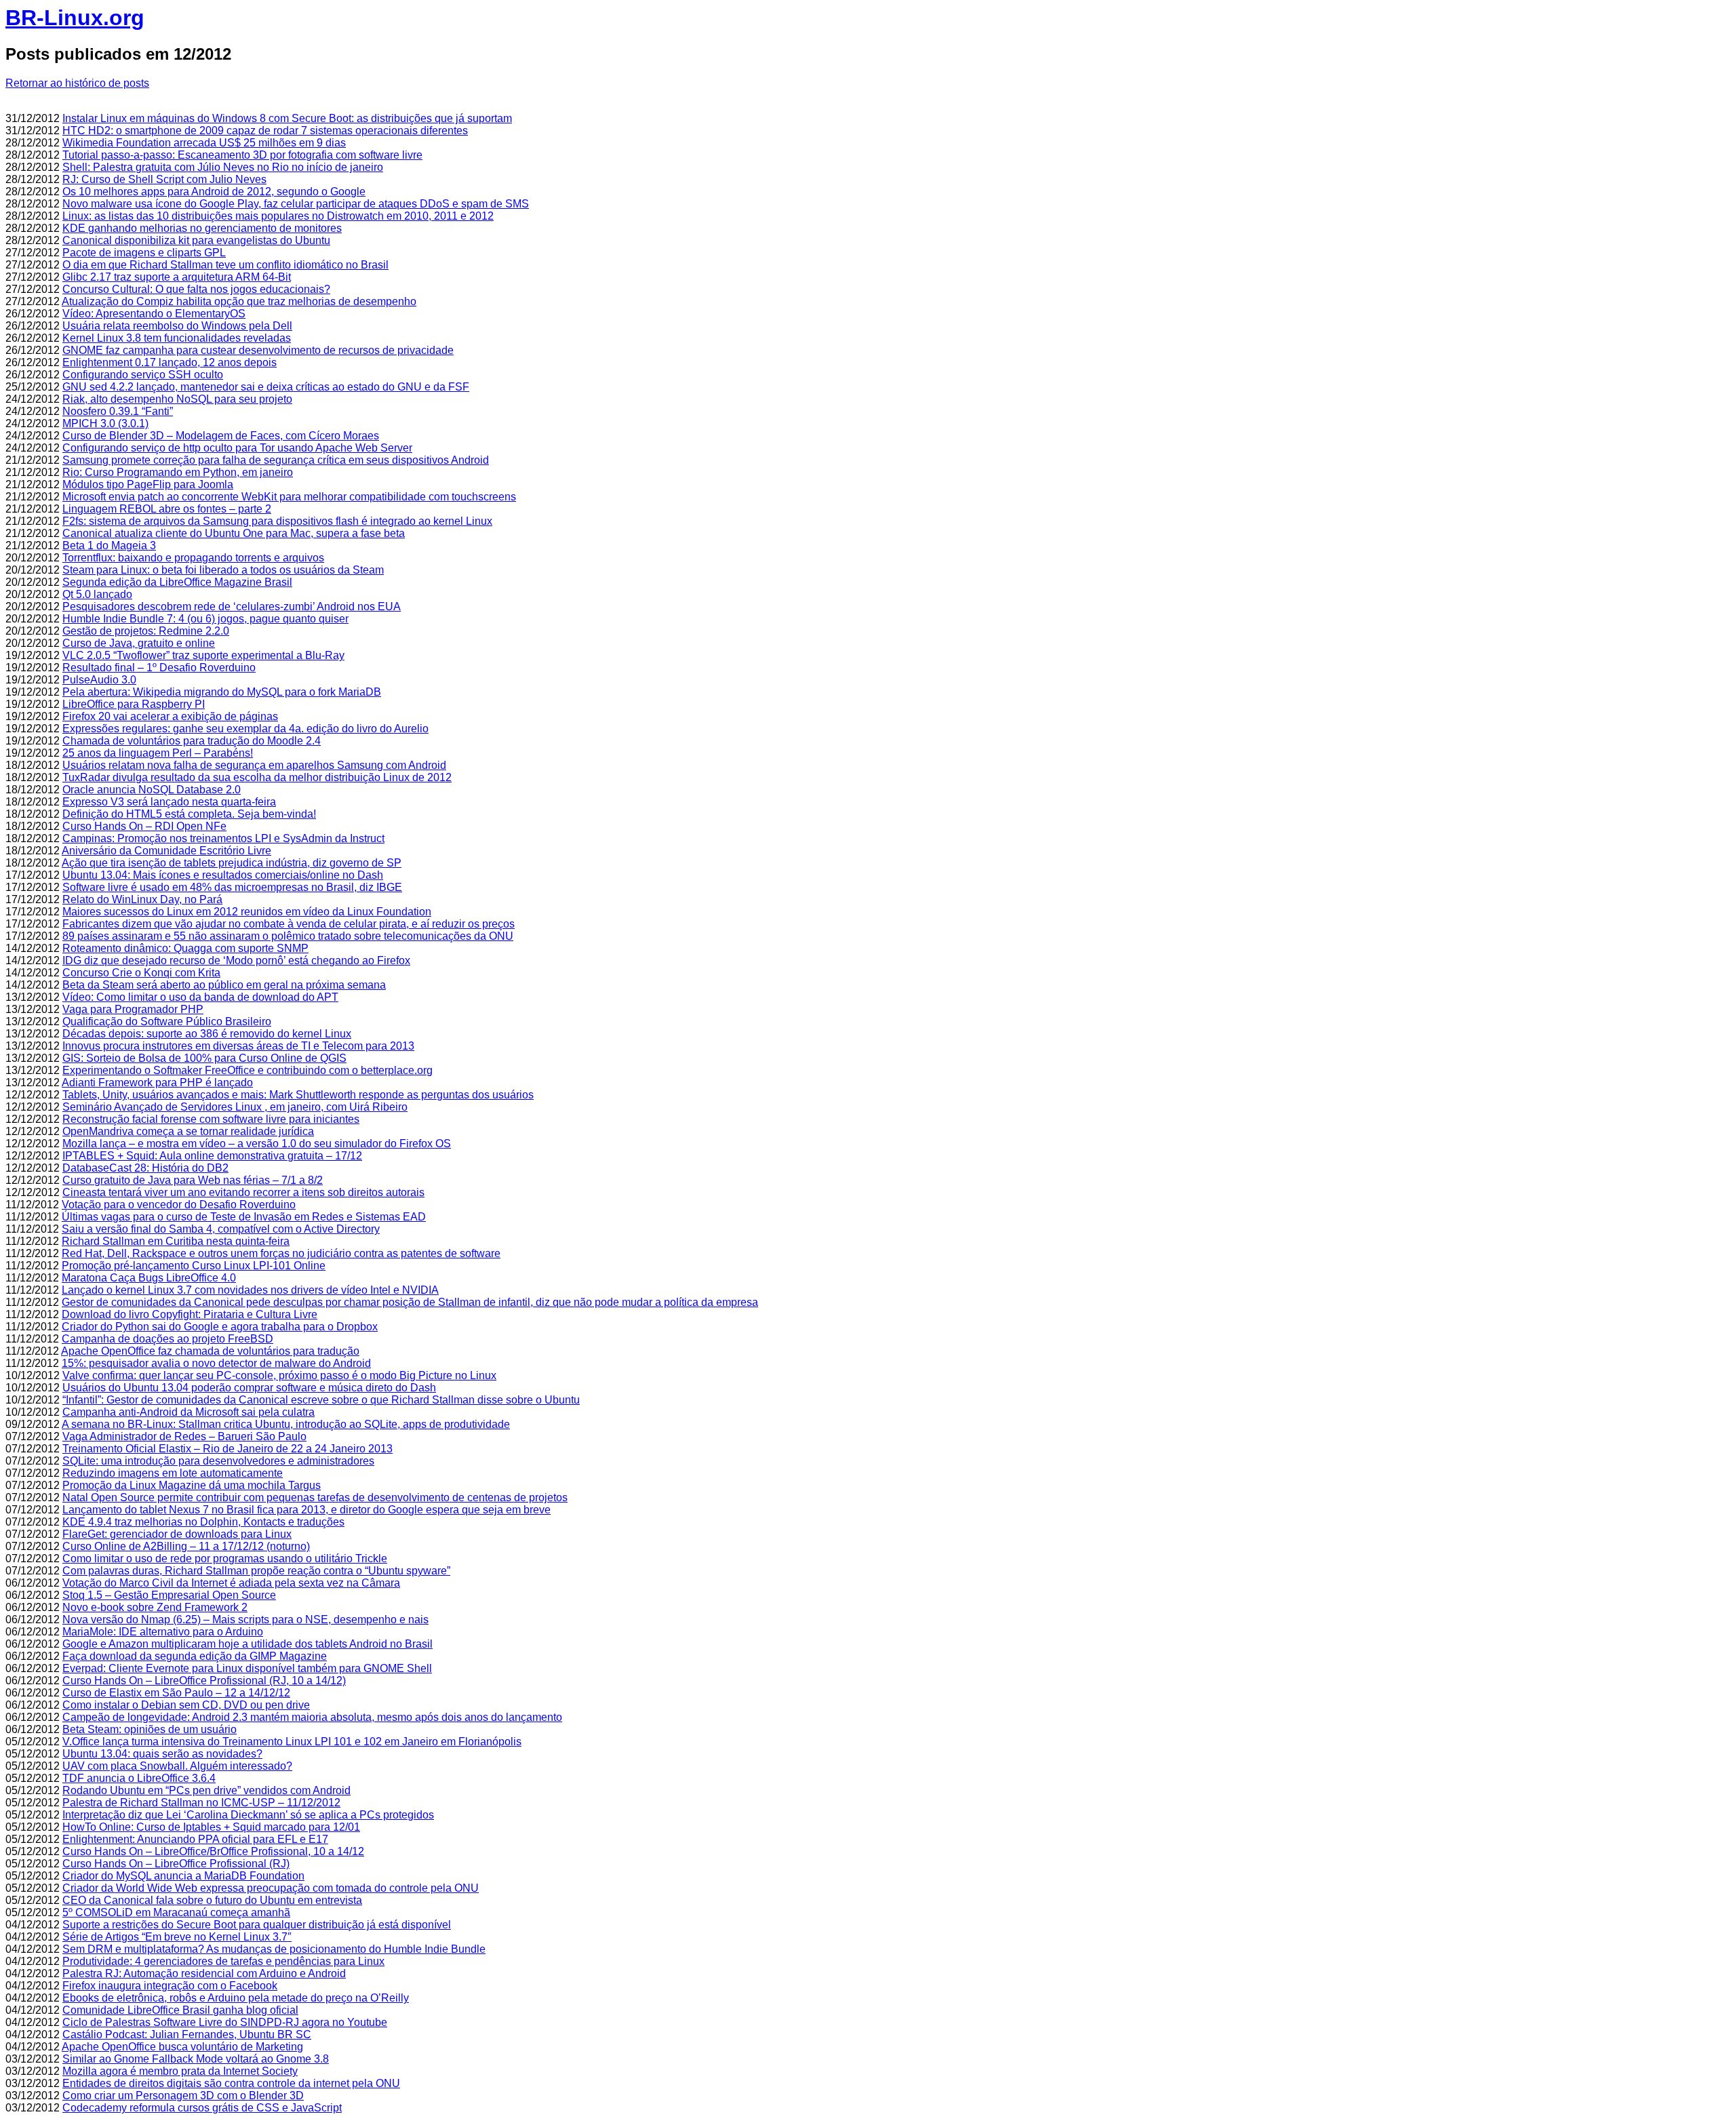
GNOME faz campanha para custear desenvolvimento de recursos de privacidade (258, 350)
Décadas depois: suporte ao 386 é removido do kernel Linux (207, 1034)
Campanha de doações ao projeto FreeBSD (167, 1339)
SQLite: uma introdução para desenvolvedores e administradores (218, 1461)
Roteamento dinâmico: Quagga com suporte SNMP (185, 948)
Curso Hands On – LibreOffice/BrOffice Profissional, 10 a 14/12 (213, 1851)
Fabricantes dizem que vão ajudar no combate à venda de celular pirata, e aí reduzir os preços (289, 924)
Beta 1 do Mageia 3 (109, 545)
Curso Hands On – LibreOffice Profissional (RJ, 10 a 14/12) (204, 1681)
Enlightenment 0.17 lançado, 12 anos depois (170, 362)
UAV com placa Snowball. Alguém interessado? (177, 1766)
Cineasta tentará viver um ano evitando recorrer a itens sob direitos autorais (243, 1192)
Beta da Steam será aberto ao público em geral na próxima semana (224, 985)
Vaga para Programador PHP (133, 1009)
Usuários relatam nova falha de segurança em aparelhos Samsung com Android (254, 765)
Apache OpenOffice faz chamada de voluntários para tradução (210, 1351)
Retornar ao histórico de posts (77, 83)
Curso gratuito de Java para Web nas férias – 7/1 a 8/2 (193, 1180)
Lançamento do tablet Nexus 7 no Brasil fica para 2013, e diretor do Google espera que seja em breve (307, 1510)
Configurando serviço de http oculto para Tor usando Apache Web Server (237, 448)
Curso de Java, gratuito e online (139, 643)
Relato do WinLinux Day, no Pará (142, 899)
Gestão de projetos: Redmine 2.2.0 (146, 631)
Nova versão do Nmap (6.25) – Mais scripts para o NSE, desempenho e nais (245, 1620)
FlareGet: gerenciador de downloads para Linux (177, 1534)
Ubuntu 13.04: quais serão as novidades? (162, 1754)
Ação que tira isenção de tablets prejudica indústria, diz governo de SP (232, 863)
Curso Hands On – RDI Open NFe (144, 826)
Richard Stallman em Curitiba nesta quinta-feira (176, 1241)
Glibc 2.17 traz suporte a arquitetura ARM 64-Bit (177, 277)
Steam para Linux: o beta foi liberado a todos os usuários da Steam (223, 570)
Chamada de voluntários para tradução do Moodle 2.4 (192, 741)
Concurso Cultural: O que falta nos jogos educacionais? (196, 289)
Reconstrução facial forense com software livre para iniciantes (211, 1119)
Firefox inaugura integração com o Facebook (170, 1986)
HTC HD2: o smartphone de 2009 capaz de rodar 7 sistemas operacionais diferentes (265, 131)
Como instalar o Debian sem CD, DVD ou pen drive (186, 1705)
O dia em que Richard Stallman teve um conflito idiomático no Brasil (225, 265)
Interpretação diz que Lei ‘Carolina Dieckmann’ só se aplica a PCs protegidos (248, 1815)
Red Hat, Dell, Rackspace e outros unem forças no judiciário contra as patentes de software (281, 1253)
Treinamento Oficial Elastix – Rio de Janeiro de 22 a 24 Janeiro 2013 (228, 1449)
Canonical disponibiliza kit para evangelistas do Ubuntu (196, 240)
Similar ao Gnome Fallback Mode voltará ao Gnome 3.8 (196, 2059)
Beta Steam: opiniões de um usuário (150, 1729)
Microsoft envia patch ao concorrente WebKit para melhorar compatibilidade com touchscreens (289, 497)
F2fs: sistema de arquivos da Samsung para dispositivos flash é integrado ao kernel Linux (277, 521)
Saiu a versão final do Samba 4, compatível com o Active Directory (221, 1229)
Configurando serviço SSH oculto (143, 375)
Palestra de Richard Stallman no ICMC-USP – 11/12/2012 (201, 1803)
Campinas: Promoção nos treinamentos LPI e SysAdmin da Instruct (223, 838)
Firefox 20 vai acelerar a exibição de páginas (170, 716)
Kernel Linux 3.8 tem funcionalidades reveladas (177, 338)
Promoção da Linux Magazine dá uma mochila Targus (192, 1485)
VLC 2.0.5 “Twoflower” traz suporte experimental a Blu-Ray (203, 655)
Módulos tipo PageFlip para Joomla (148, 484)
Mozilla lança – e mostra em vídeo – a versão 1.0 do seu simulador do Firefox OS (257, 1144)
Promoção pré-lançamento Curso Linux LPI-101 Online (194, 1266)
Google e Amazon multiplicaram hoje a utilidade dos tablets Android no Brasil (248, 1644)
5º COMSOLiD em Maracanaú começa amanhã (176, 1912)
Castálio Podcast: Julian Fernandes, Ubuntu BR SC (187, 2034)
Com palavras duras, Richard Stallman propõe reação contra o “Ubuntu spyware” (256, 1571)
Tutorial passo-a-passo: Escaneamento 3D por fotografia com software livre (242, 155)
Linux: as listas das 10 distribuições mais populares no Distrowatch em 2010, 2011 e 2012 (278, 216)
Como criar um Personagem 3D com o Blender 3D (183, 2096)
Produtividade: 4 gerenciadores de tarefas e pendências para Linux (223, 1961)
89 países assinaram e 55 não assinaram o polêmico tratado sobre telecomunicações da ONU (288, 936)
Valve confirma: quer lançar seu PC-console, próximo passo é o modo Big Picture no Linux (279, 1375)
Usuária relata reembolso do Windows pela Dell (177, 326)
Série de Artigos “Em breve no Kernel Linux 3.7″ (177, 1937)
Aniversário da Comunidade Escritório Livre (166, 851)
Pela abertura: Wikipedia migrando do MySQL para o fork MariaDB (222, 692)
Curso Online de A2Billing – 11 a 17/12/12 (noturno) (186, 1546)
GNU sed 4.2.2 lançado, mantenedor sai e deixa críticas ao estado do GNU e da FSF (266, 387)
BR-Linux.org (75, 18)
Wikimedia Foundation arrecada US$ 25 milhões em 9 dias (204, 143)
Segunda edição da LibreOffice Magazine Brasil (177, 582)
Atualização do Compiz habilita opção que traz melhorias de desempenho (239, 301)
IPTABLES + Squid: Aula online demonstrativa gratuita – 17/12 (212, 1156)
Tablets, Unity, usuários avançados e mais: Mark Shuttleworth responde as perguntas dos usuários (298, 1095)
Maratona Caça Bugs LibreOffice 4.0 (149, 1278)
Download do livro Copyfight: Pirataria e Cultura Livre (190, 1314)
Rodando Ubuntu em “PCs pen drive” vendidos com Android (206, 1790)
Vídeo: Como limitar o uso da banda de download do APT (200, 997)
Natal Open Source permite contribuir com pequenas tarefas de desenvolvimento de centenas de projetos (315, 1497)
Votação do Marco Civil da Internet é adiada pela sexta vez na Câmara (231, 1583)
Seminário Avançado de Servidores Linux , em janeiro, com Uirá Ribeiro (235, 1107)
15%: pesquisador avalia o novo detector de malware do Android (216, 1363)
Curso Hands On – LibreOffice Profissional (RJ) (176, 1864)
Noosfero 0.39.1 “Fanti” (118, 411)
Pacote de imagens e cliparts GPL (144, 253)
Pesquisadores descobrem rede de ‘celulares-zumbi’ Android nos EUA (232, 607)
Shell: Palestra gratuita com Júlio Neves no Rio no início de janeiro (223, 167)
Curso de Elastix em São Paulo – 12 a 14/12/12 (176, 1693)
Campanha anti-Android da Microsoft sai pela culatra (189, 1412)
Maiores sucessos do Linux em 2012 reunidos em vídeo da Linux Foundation (247, 912)
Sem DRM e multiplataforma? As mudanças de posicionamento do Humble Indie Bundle (274, 1949)
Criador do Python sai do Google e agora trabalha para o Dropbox (220, 1327)
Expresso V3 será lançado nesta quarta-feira (169, 802)
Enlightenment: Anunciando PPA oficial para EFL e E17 (195, 1839)
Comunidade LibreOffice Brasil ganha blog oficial (180, 2010)
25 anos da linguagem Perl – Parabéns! (158, 753)
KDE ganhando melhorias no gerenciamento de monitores (202, 228)
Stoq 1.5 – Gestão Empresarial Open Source (169, 1595)
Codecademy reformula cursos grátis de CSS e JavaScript (202, 2108)
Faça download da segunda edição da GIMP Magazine (195, 1656)
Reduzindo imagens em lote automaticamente (173, 1473)
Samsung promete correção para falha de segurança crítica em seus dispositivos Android (276, 460)
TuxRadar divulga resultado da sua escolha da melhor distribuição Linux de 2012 (257, 777)
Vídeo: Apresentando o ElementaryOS (154, 314)
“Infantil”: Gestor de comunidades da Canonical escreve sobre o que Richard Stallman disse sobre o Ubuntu (321, 1400)
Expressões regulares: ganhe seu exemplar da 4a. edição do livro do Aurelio (245, 729)
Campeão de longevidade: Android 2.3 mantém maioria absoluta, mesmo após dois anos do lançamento (312, 1717)
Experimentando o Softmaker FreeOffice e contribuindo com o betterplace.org (248, 1070)
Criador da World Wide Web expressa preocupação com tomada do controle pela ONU (271, 1888)
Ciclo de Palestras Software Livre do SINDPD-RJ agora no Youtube (225, 2022)
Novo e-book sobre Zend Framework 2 (155, 1607)
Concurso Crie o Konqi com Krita (141, 973)
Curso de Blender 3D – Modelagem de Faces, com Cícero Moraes (221, 436)
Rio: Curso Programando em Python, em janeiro (178, 472)
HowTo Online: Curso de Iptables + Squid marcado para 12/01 (211, 1827)
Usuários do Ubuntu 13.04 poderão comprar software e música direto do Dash (249, 1388)
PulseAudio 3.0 (99, 680)
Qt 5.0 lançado (97, 594)
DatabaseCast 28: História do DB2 (145, 1168)
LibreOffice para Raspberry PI (134, 704)
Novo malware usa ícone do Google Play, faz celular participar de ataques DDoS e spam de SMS (296, 204)
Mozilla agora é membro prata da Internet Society (180, 2071)
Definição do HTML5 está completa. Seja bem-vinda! (189, 814)
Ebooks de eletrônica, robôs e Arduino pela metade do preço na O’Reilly (236, 1998)
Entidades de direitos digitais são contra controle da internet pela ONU (231, 2083)
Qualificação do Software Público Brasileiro (167, 1021)
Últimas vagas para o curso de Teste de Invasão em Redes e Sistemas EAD (244, 1217)
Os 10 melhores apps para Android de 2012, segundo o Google (214, 192)
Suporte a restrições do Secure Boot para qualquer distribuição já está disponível (257, 1925)
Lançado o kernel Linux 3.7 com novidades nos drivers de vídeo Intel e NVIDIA (250, 1290)
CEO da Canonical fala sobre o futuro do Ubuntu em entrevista (212, 1900)
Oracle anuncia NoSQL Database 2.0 (152, 790)
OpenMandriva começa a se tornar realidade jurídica (188, 1131)
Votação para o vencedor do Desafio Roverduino (179, 1205)
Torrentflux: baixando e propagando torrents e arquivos (193, 558)
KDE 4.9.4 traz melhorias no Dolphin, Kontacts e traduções (203, 1522)
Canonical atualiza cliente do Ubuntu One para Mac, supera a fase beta (234, 533)
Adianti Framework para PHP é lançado (157, 1083)
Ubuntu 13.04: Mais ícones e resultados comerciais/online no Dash (223, 875)
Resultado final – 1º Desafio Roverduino (159, 668)
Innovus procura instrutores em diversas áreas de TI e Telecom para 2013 (238, 1046)
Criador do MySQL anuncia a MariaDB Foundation (183, 1876)
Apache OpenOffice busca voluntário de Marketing (182, 2047)
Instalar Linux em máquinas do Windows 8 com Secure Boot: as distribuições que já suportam (287, 118)
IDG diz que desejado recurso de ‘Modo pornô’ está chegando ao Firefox (236, 960)
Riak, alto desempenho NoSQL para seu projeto (177, 399)
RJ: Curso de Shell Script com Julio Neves (164, 179)
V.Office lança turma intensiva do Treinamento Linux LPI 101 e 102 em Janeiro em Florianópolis (292, 1742)
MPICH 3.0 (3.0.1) (105, 423)
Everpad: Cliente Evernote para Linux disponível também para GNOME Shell (247, 1668)
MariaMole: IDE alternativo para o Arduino (163, 1632)
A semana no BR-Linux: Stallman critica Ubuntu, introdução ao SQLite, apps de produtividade (286, 1424)
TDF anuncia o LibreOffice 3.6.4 (139, 1778)
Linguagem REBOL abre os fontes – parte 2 (167, 509)
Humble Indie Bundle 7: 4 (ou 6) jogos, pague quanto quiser (205, 619)
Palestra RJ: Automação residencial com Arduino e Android (204, 1973)
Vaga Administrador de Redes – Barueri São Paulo (184, 1436)
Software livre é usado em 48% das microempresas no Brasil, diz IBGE (232, 887)
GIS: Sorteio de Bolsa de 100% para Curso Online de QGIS (204, 1058)
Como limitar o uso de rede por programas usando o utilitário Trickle (225, 1558)
